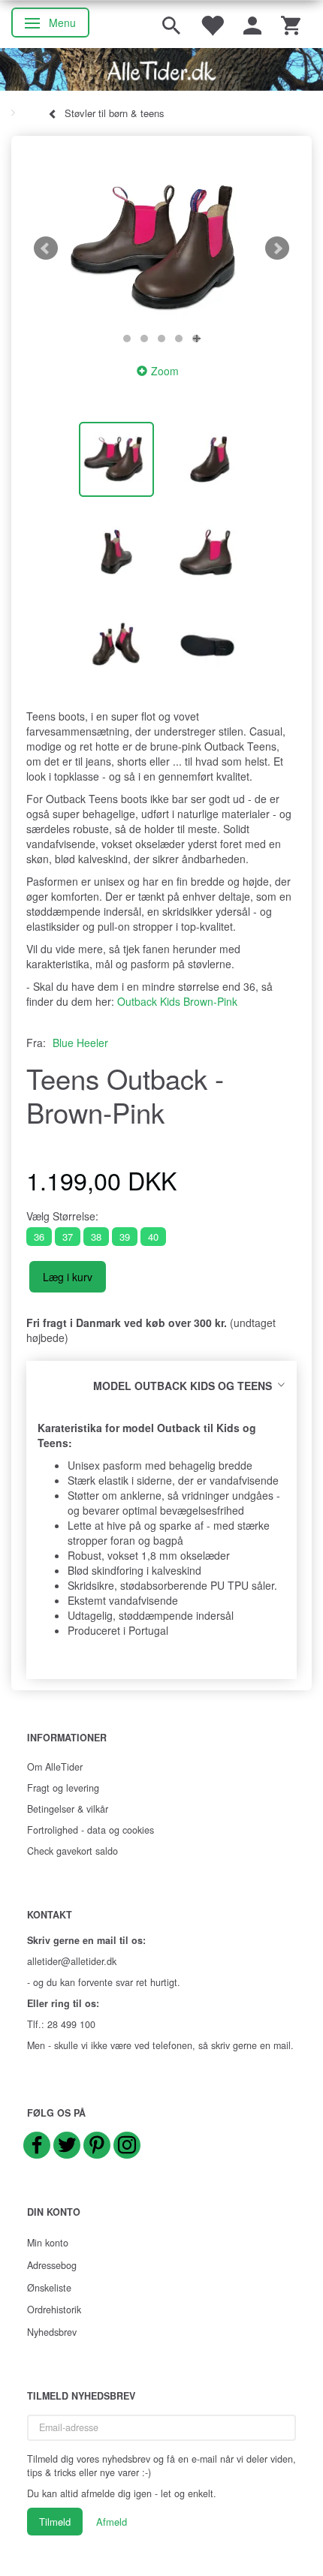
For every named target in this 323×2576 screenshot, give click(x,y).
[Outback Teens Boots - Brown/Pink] (161, 248)
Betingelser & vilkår (68, 1809)
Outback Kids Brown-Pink (177, 1001)
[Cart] (291, 24)
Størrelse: (62, 1216)
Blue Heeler (80, 1043)
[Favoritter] (212, 24)
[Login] (252, 24)
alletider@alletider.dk (72, 1961)
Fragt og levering (63, 1788)
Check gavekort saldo (72, 1851)
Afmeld (112, 2522)
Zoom (165, 371)
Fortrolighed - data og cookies (91, 1830)
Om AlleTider (55, 1767)
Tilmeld (55, 2522)
